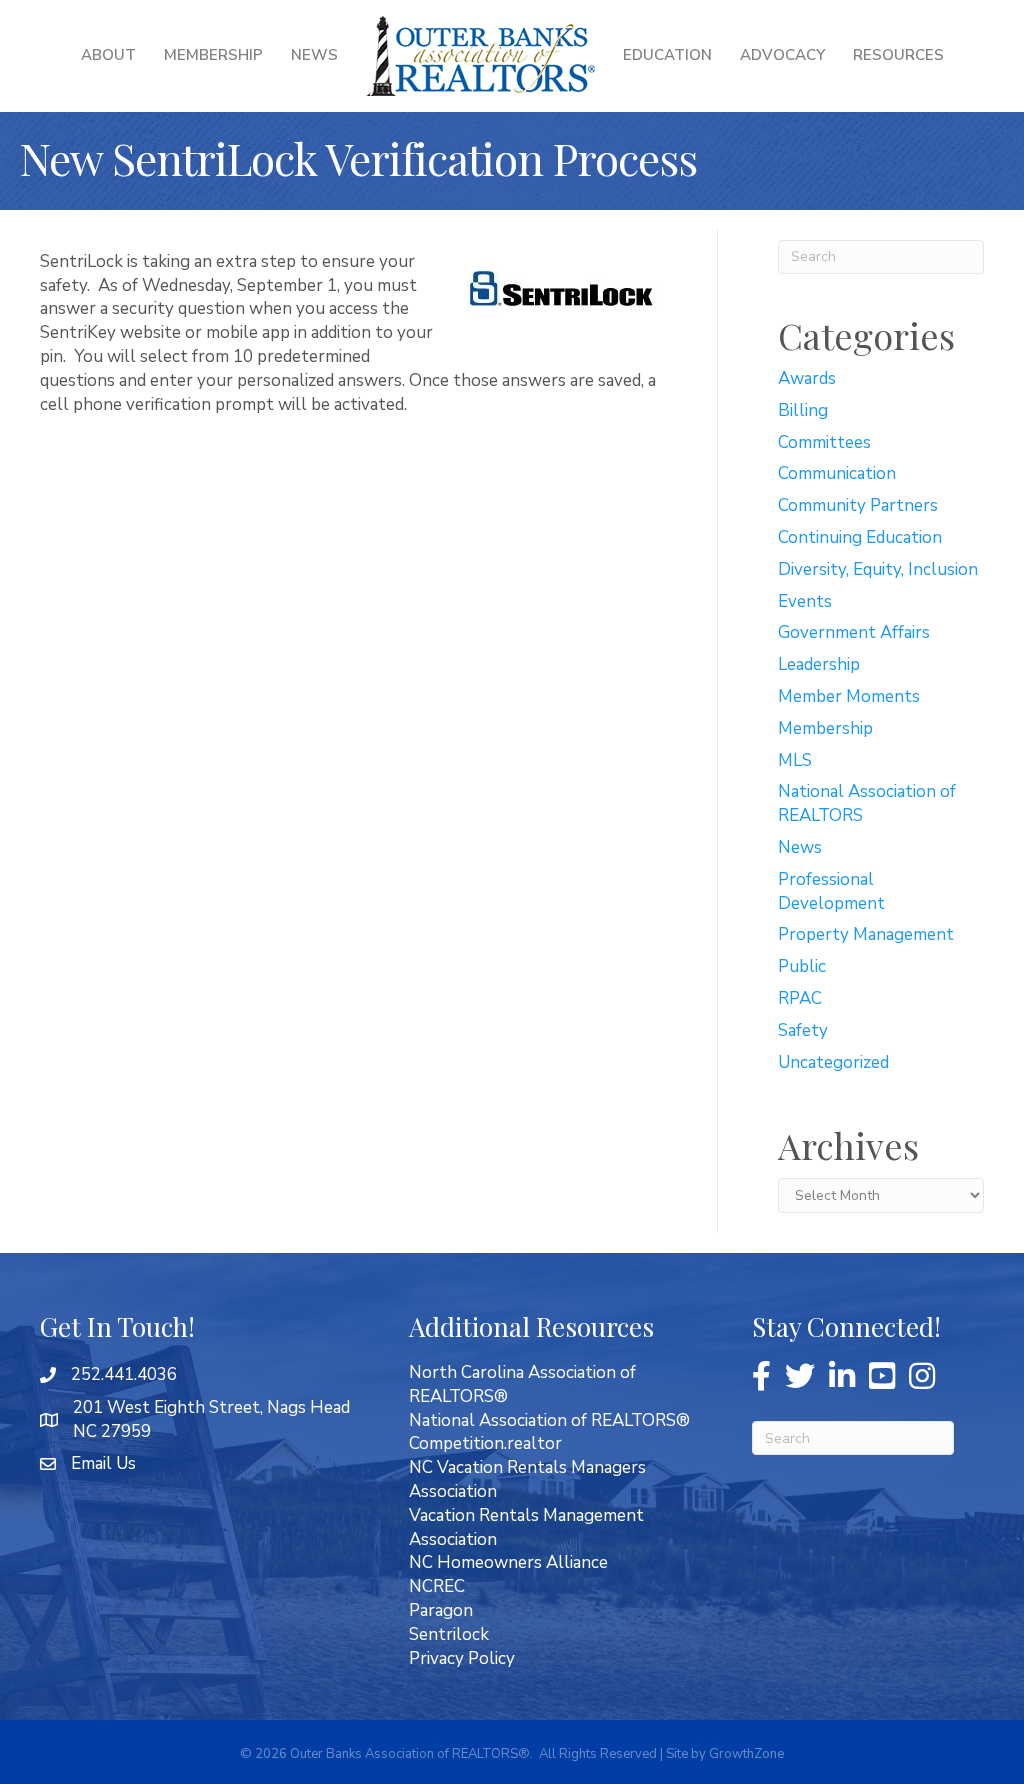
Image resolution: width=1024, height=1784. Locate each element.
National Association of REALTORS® (549, 1420)
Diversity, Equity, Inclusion (878, 569)
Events (805, 601)
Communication (837, 473)
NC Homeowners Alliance (508, 1562)
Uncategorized (833, 1062)
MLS (795, 760)
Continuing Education (860, 537)
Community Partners (858, 505)
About (108, 55)
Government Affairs (854, 632)
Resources (898, 55)
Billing (803, 410)
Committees (824, 442)
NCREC (437, 1586)
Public (802, 966)
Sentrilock (449, 1634)
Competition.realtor (485, 1443)
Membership (213, 55)
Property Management (866, 934)
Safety (803, 1030)
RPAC (800, 998)
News (314, 55)
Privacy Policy (462, 1658)
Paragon (441, 1610)
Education (667, 55)
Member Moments (849, 696)
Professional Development (831, 891)
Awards (807, 378)
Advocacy (782, 55)
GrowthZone (746, 1754)
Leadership (819, 664)
